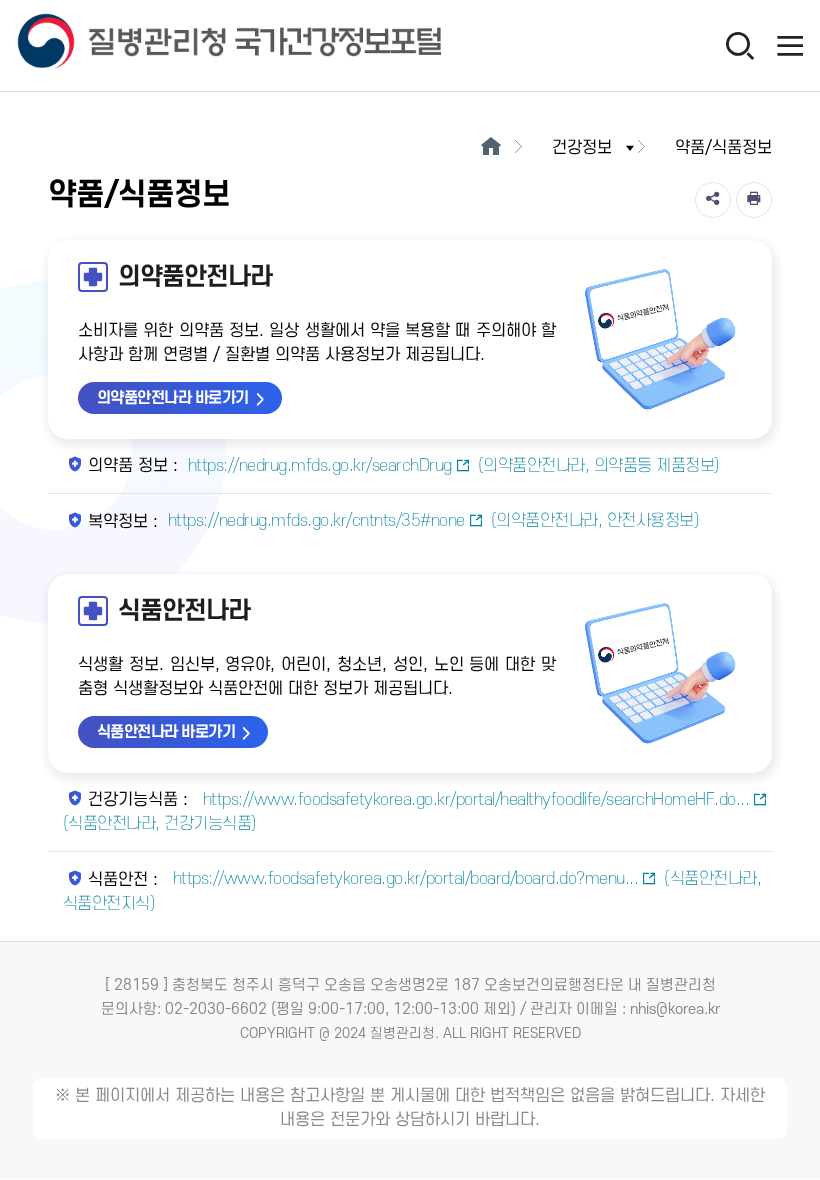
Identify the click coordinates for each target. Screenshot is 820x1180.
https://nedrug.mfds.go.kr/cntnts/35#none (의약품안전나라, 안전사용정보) (434, 521)
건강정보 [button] (582, 148)
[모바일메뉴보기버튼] (790, 45)
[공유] (713, 200)
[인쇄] (754, 200)
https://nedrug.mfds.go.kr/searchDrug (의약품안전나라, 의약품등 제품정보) (454, 466)
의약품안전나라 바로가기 (173, 398)
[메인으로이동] (490, 148)
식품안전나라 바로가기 (166, 732)
